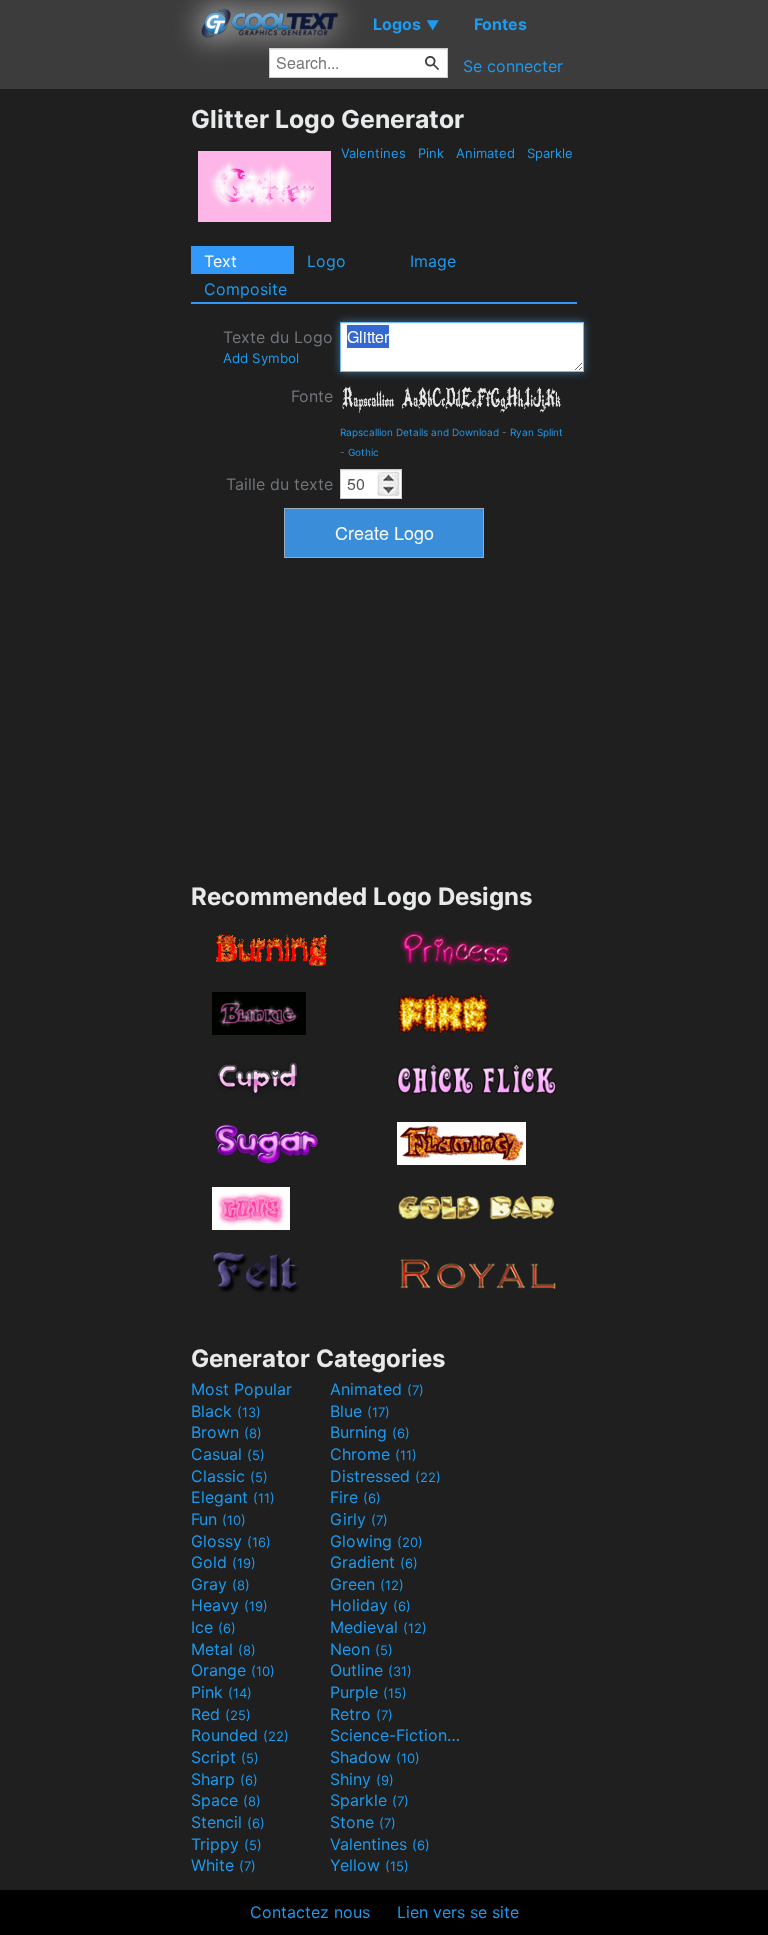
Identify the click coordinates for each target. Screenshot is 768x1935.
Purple (368, 1692)
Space (226, 1800)
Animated (485, 153)
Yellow (369, 1865)
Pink (431, 153)
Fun (218, 1519)
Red (221, 1714)
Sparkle (550, 153)
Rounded (240, 1735)
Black (226, 1411)
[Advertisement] (95, 404)
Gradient (374, 1562)
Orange (233, 1670)
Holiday (370, 1605)
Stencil (228, 1822)
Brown (226, 1432)
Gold (223, 1562)
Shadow (375, 1757)
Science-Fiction (397, 1735)
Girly (359, 1519)
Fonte (312, 396)
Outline (371, 1670)
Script (225, 1757)
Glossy (231, 1541)
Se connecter (513, 66)
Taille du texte (279, 484)
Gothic (363, 452)
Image (433, 261)
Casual (228, 1454)
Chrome (373, 1454)
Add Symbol (261, 358)
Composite (245, 289)
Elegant (233, 1497)
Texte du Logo (278, 346)
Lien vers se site (458, 1912)
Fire (355, 1497)
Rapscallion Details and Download (419, 432)
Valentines (373, 153)
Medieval (378, 1627)
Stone (363, 1822)
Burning (370, 1432)
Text (220, 261)
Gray (220, 1584)
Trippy (226, 1844)
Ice (213, 1627)
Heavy (229, 1605)
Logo (326, 261)
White (223, 1865)
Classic (229, 1476)
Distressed (385, 1476)
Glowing (376, 1541)
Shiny (362, 1779)
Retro (361, 1714)
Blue (360, 1411)
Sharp (224, 1779)
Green (367, 1584)
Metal (223, 1649)
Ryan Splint (536, 432)
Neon (361, 1649)
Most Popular (241, 1389)
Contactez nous (310, 1912)
